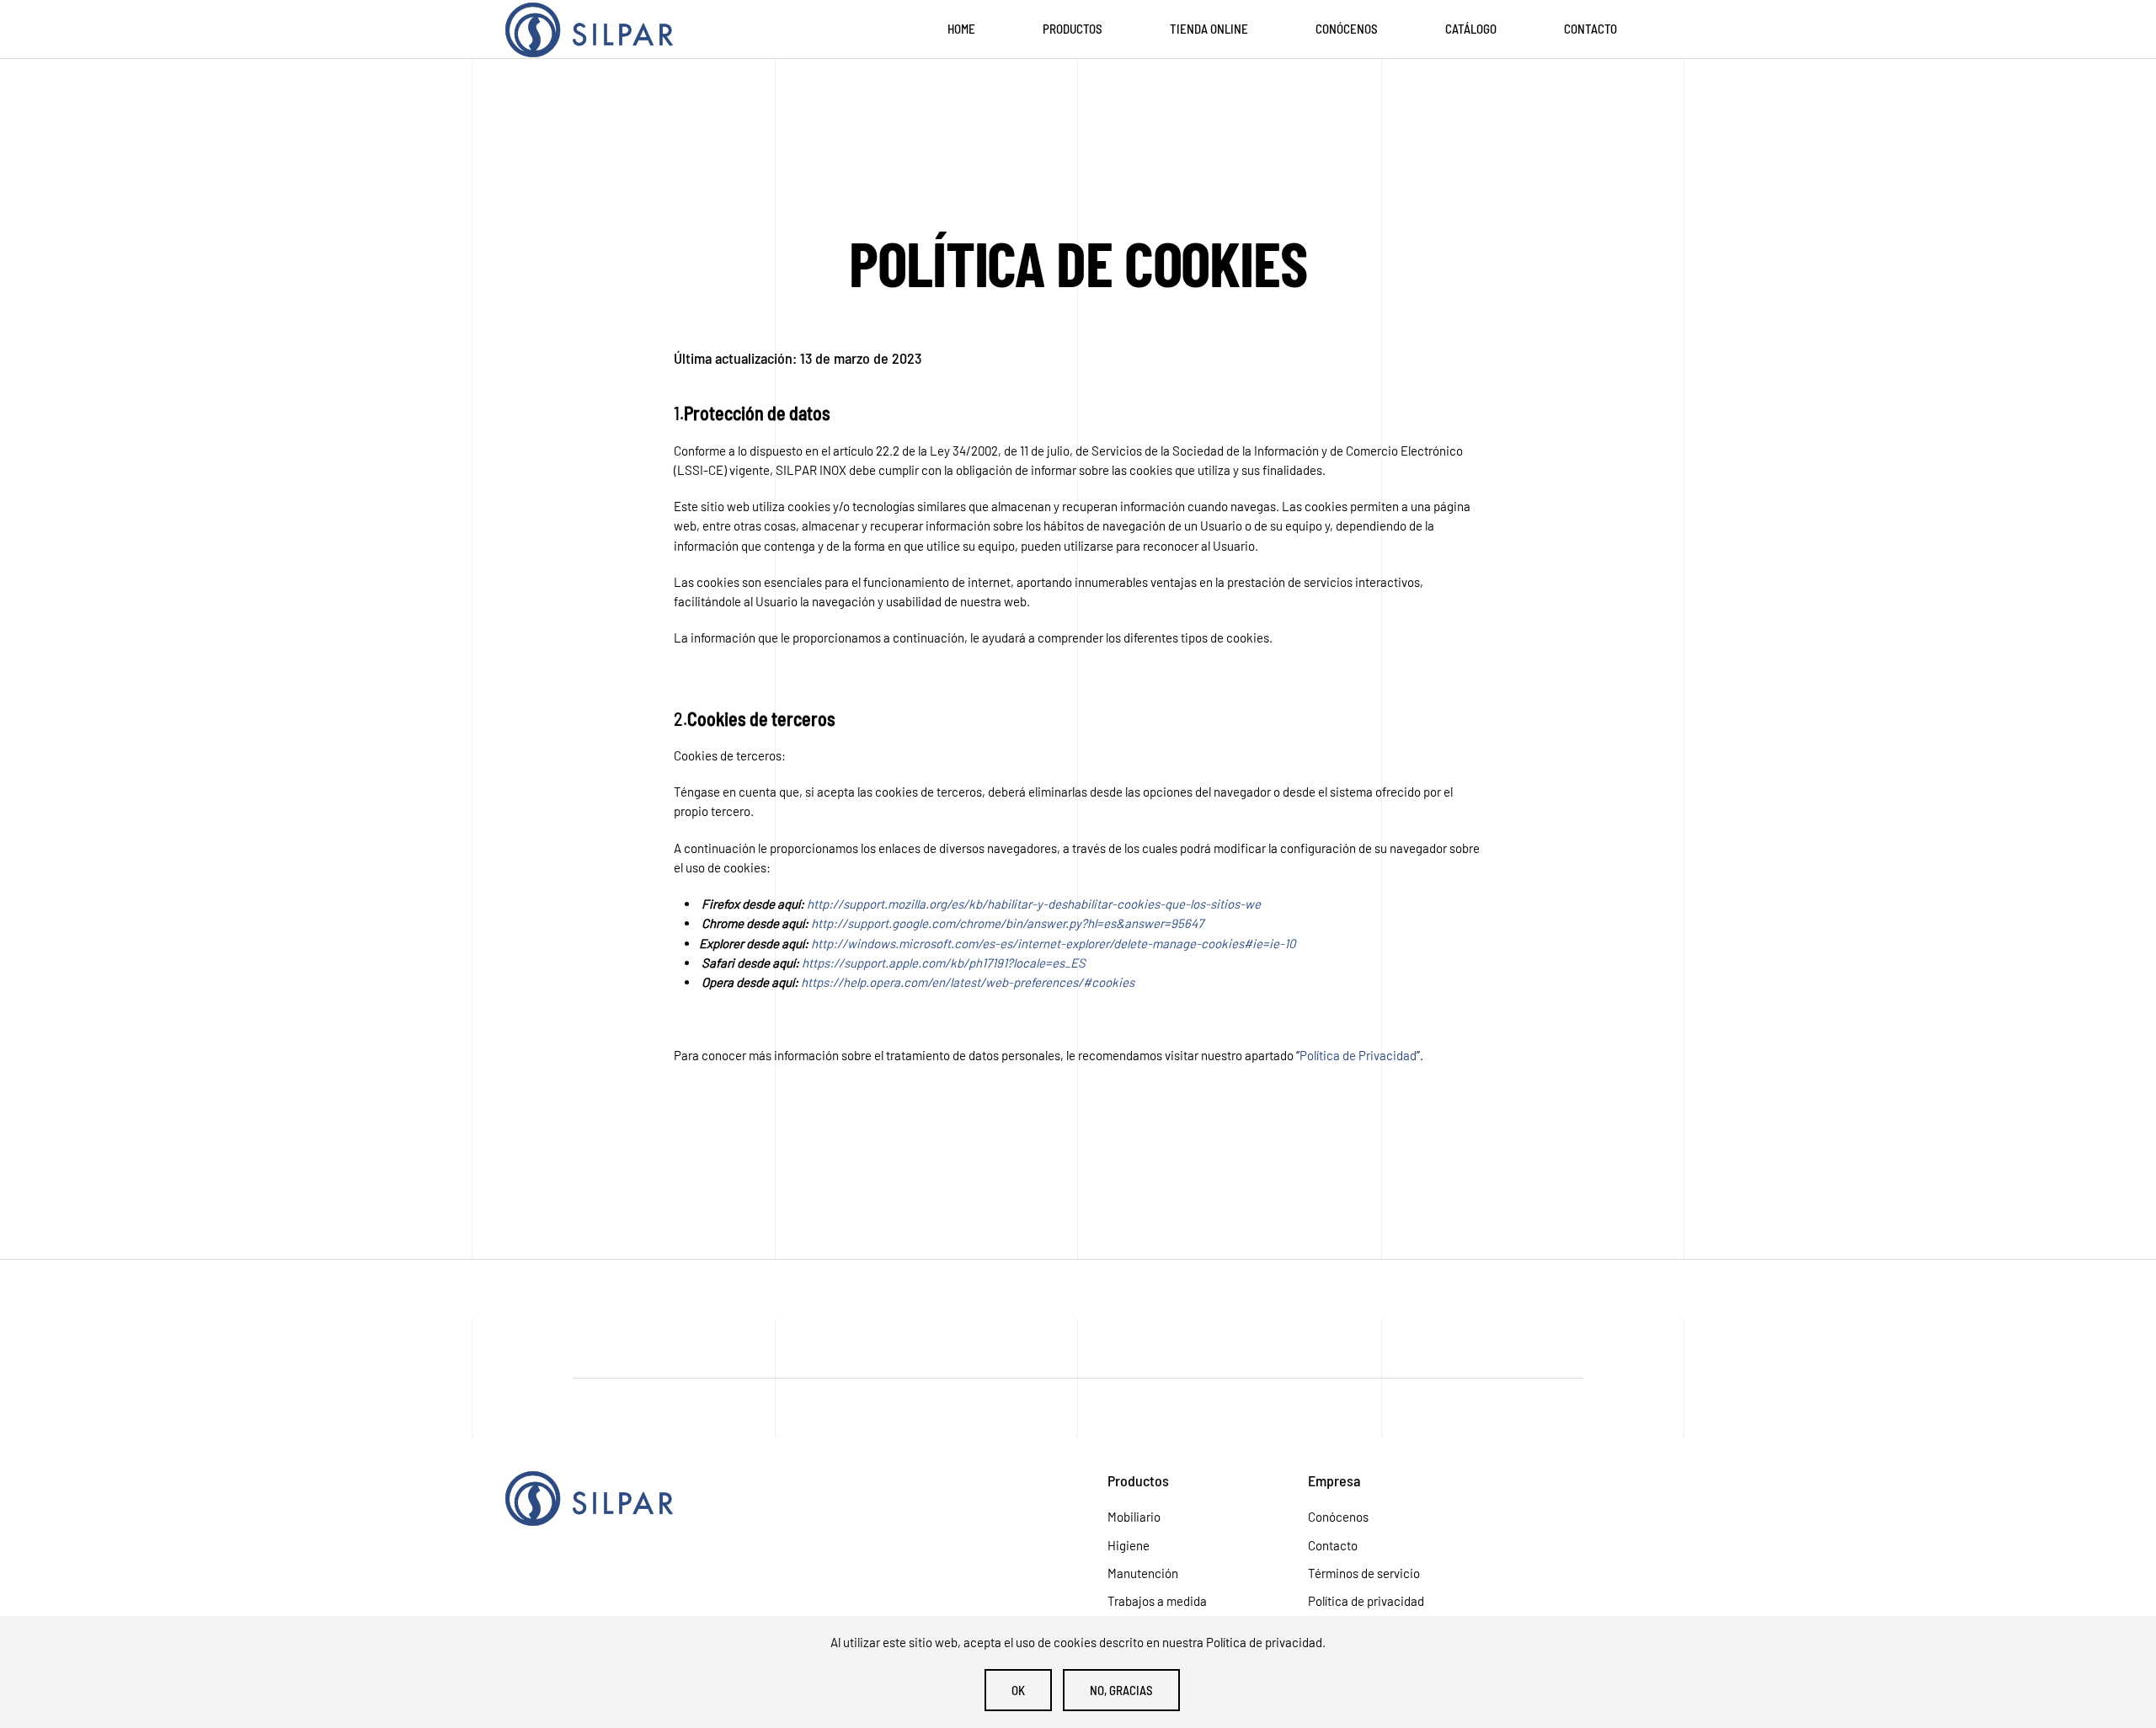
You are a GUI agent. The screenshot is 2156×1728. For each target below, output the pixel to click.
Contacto (1590, 29)
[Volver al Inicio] (590, 29)
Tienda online (1209, 29)
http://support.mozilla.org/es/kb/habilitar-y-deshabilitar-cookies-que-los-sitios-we (1034, 904)
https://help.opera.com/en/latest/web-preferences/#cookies (968, 982)
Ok (1018, 1690)
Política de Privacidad (1358, 1055)
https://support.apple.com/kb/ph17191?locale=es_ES (944, 963)
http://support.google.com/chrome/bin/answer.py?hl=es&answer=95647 (1007, 923)
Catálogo (1471, 29)
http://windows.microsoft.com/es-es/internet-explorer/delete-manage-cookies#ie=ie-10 (1053, 943)
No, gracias (1121, 1690)
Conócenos (1347, 29)
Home (961, 29)
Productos (1073, 29)
